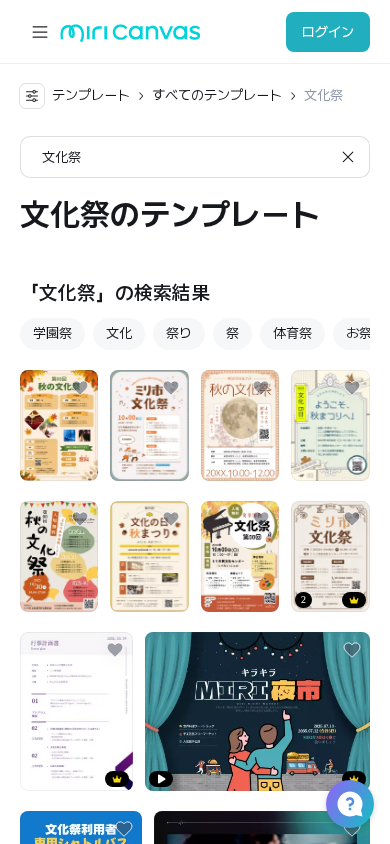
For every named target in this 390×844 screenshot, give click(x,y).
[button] (350, 804)
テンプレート (91, 95)
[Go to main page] (130, 37)
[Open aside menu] (40, 32)
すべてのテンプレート (217, 95)
